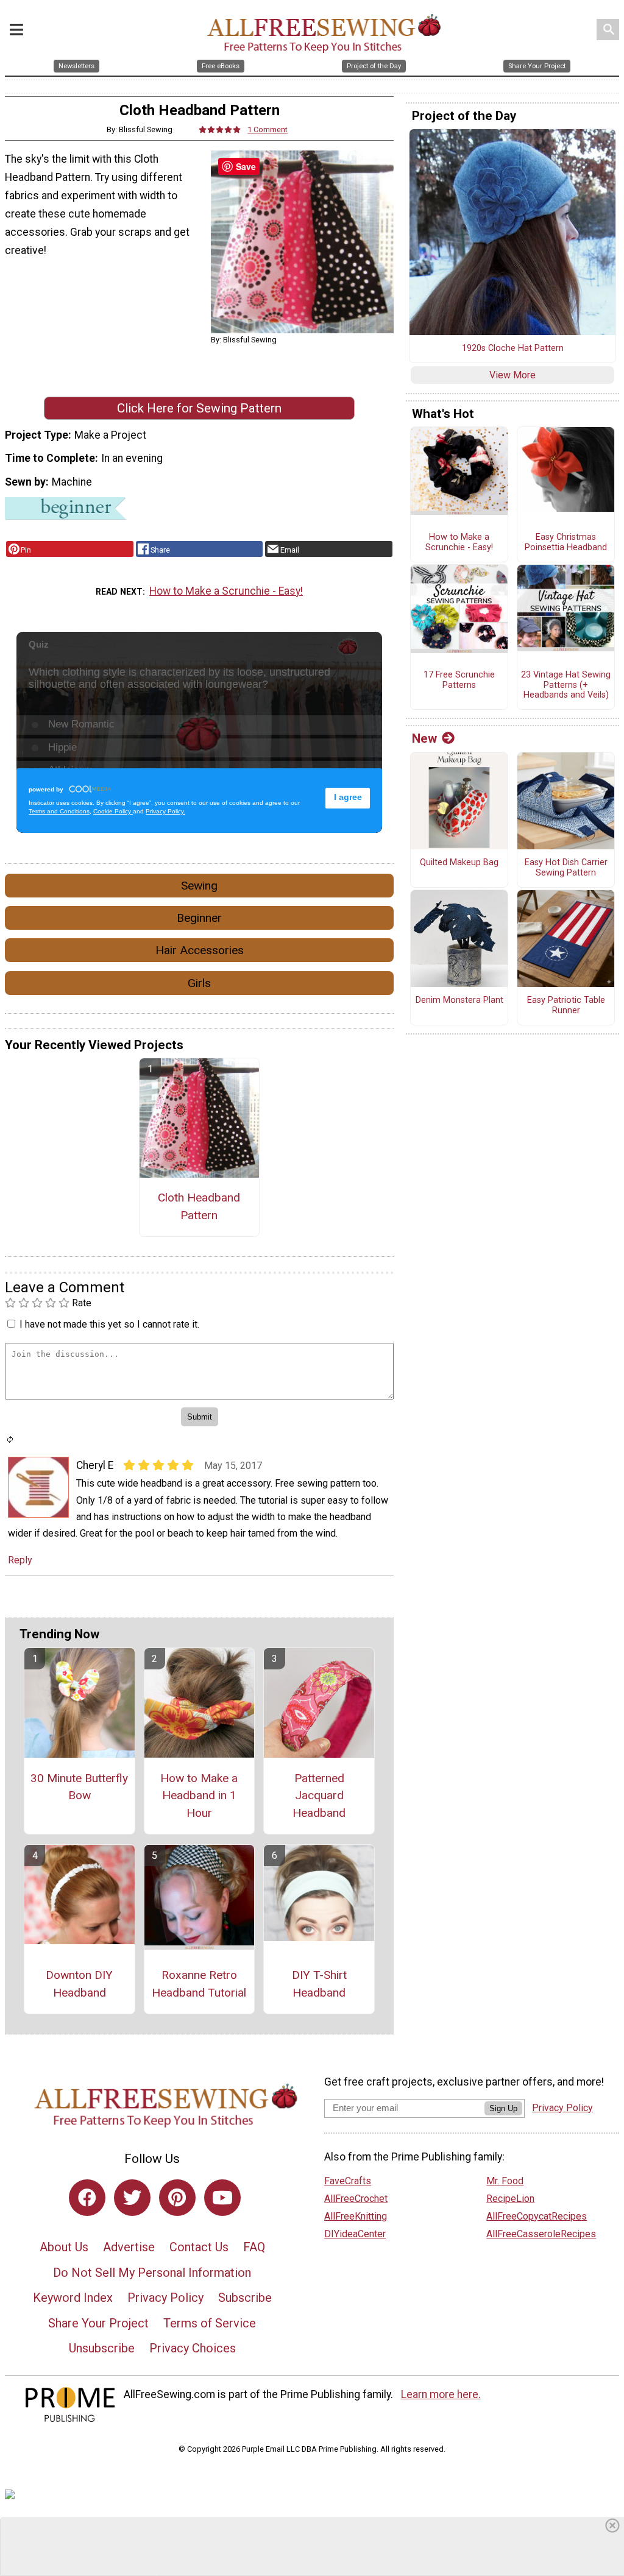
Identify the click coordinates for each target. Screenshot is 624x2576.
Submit (312, 1366)
